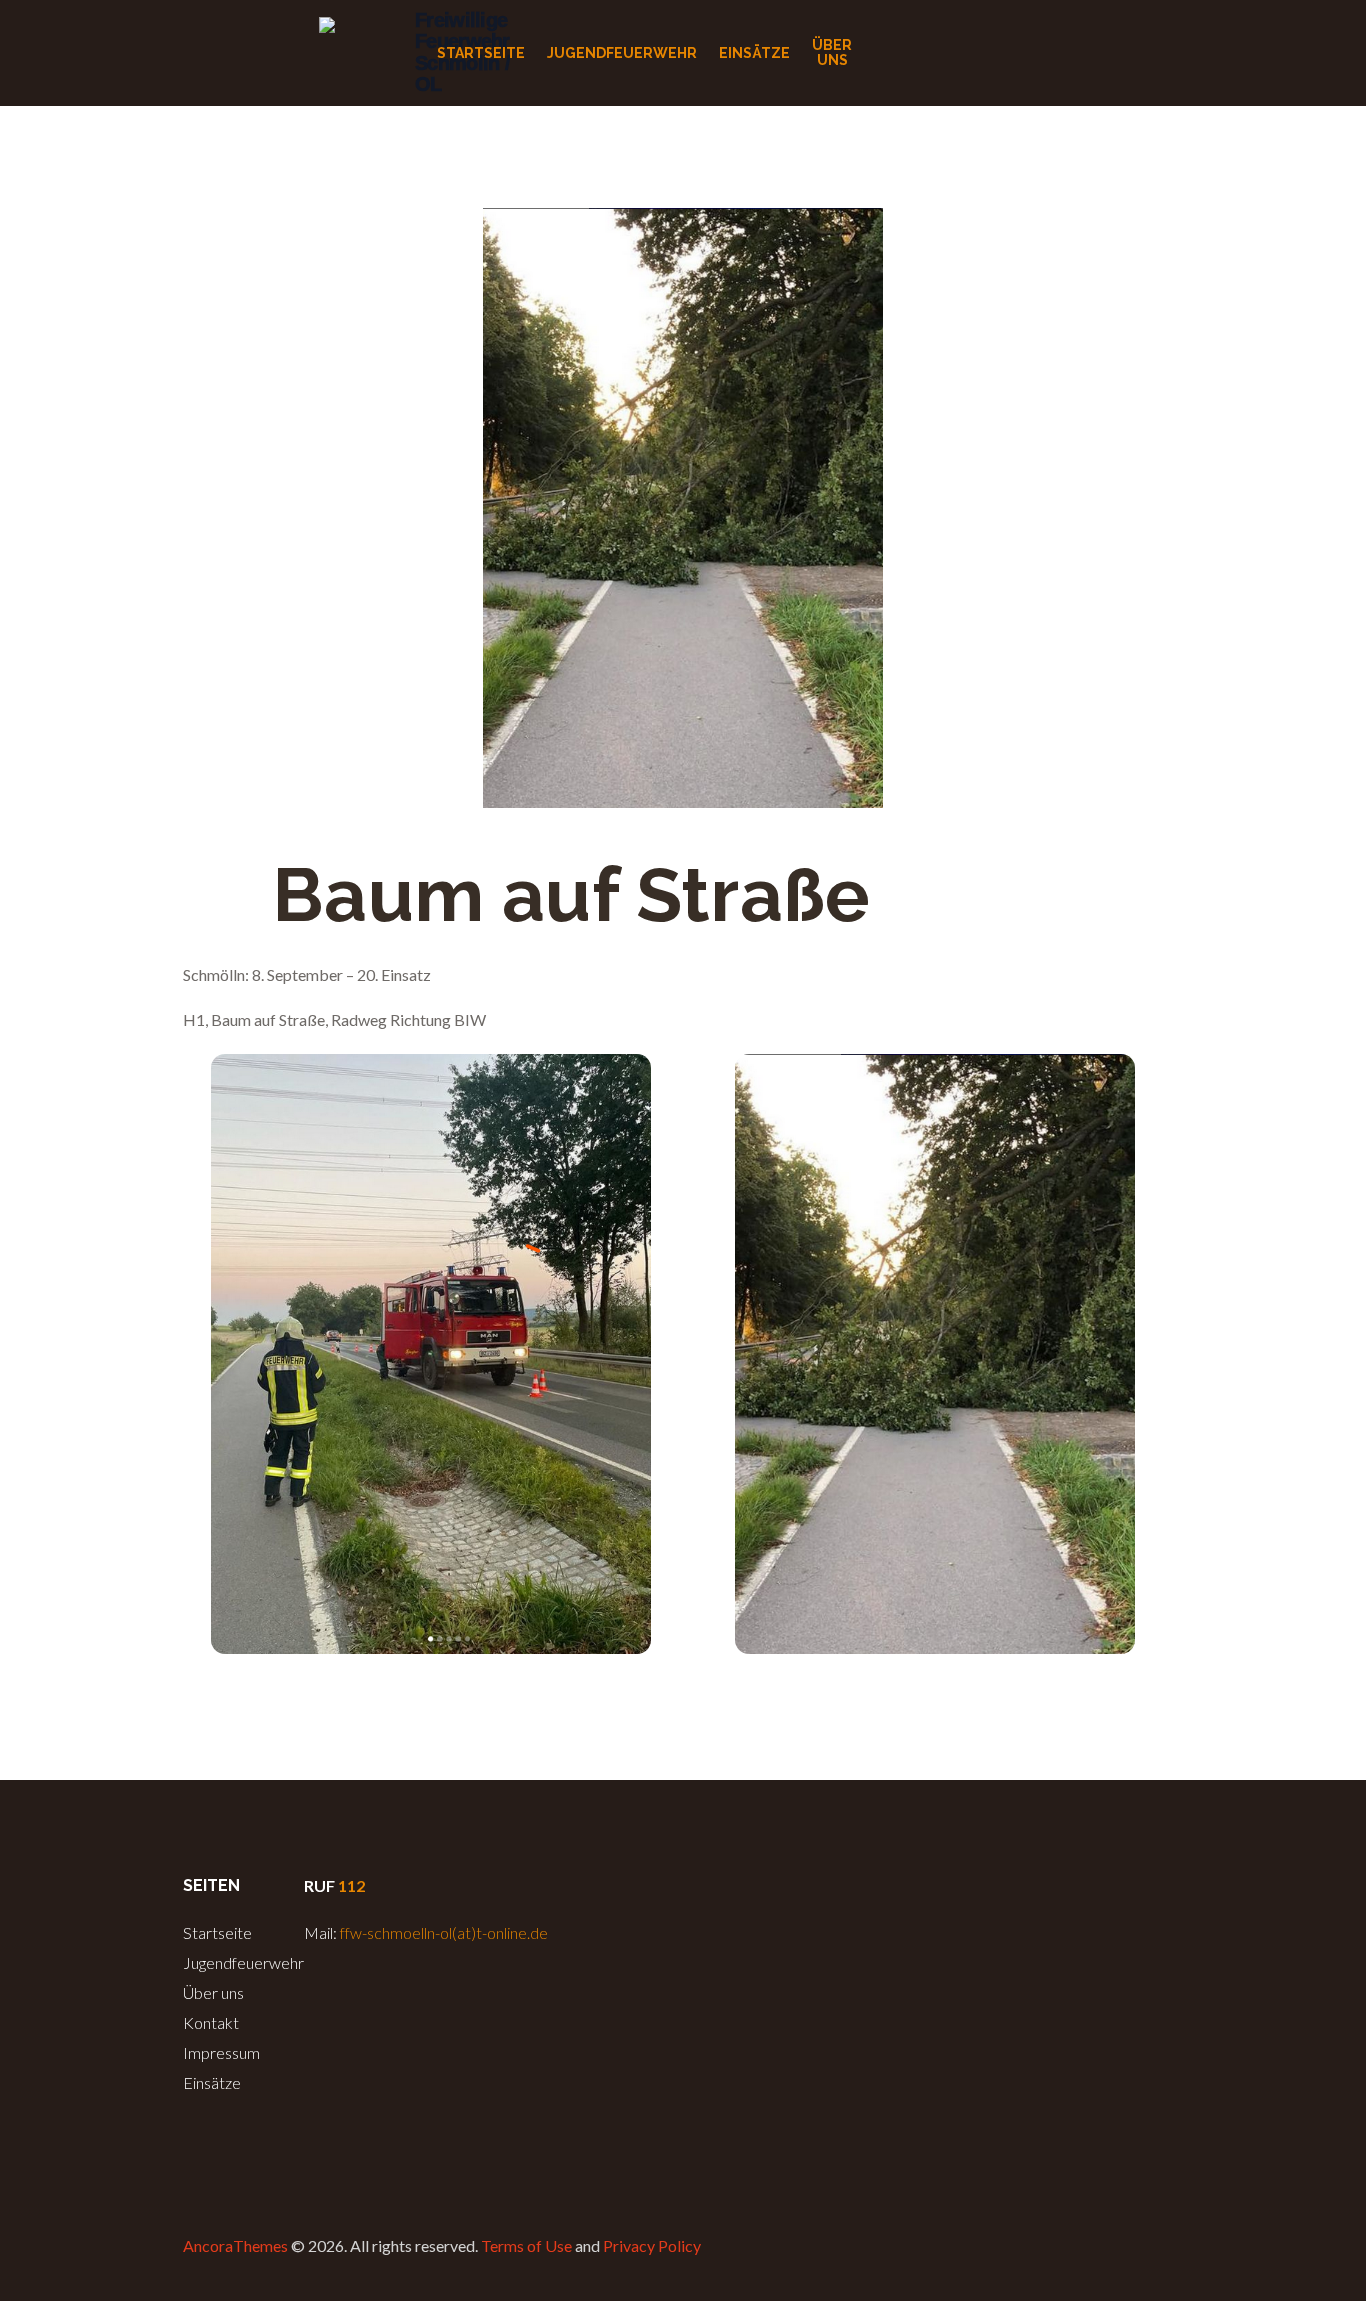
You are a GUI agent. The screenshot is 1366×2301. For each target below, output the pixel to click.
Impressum (221, 2052)
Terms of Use (526, 2245)
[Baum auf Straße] (683, 508)
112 (351, 1885)
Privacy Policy (652, 2245)
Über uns (213, 1992)
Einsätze (212, 2082)
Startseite (217, 1932)
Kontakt (211, 2022)
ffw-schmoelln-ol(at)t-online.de (444, 1932)
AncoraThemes (235, 2245)
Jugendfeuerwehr (243, 1962)
